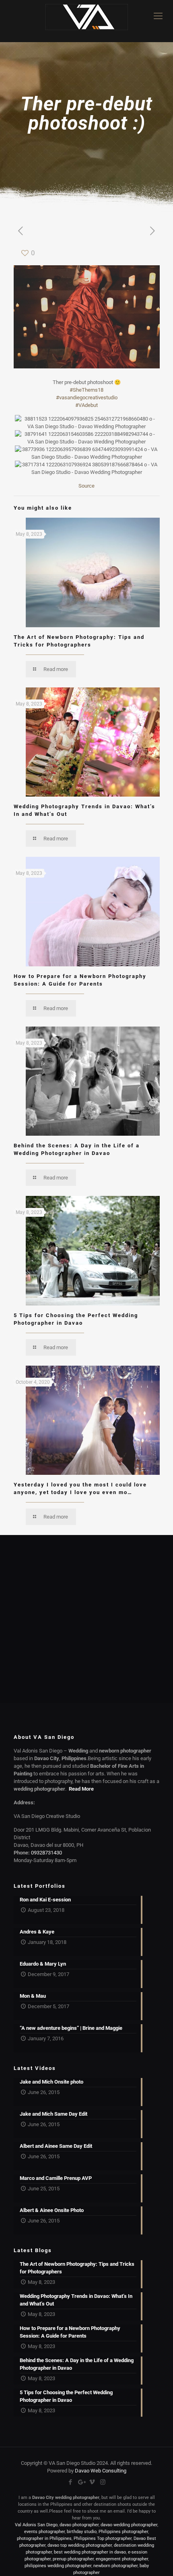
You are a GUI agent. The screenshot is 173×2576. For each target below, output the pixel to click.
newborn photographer (115, 2566)
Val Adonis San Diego (36, 2525)
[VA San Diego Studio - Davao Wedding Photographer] (86, 21)
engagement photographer (122, 2559)
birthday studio (82, 2532)
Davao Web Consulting (101, 2471)
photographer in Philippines (44, 2538)
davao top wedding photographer (80, 2545)
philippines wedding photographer (58, 2566)
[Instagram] (103, 2482)
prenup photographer (73, 2559)
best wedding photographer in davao (90, 2552)
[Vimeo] (92, 2482)
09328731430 (46, 1853)
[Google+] (81, 2482)
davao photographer (79, 2525)
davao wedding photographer (129, 2525)
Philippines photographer (123, 2532)
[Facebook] (70, 2482)
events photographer (44, 2532)
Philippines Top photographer (103, 2538)
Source (86, 486)
